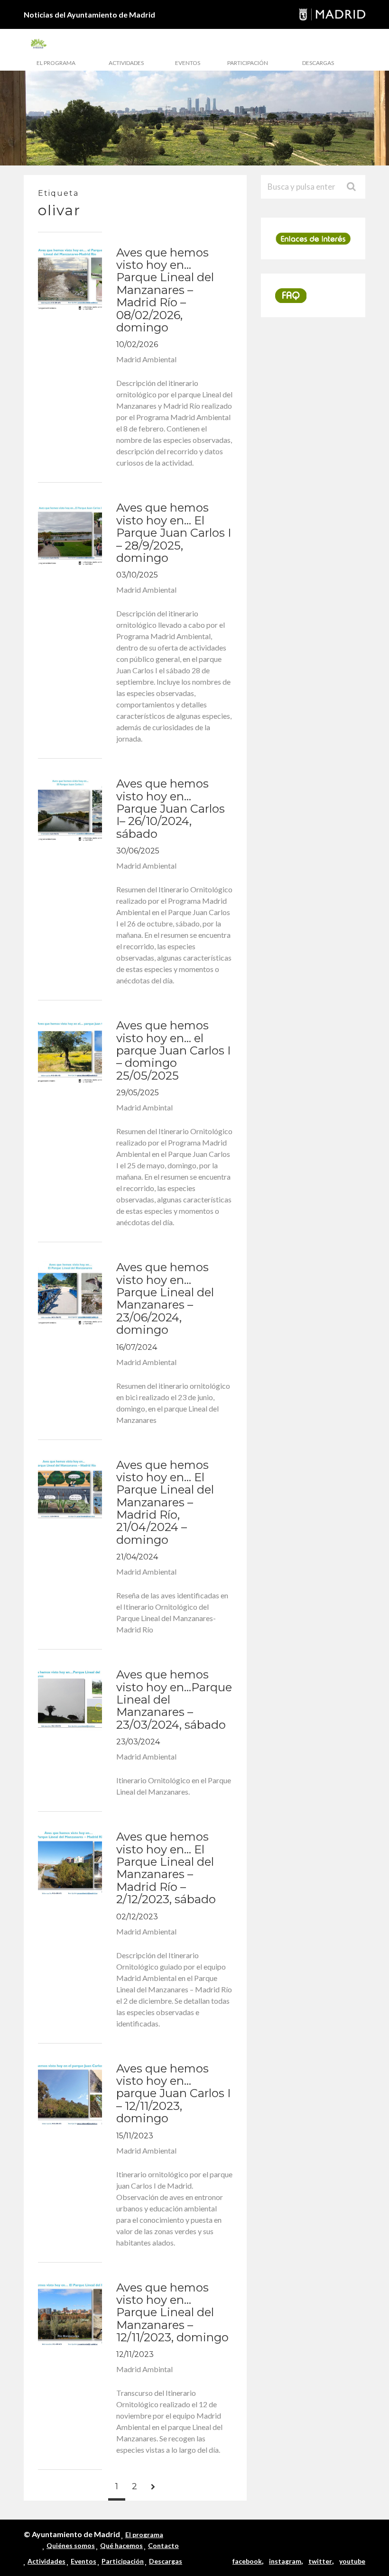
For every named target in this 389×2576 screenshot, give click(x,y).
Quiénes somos (71, 2545)
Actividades (126, 63)
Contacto (163, 2545)
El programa (56, 63)
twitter (320, 2561)
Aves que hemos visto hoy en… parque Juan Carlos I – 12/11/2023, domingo (173, 2094)
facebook (247, 2561)
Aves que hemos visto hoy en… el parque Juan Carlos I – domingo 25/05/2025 (173, 1050)
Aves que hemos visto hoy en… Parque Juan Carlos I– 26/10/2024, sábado (171, 809)
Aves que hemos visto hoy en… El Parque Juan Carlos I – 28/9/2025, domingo (174, 533)
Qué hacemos (121, 2545)
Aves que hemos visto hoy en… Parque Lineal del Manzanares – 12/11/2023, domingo (172, 2313)
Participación (248, 63)
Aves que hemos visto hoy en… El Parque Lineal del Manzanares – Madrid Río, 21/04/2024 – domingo (165, 1502)
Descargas (318, 63)
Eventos (188, 63)
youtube (352, 2561)
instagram (285, 2561)
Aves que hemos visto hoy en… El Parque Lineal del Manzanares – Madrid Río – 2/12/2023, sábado (166, 1868)
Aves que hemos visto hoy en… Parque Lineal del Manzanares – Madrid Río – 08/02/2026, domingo (165, 290)
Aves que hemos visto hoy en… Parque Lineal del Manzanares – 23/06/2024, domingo (165, 1298)
